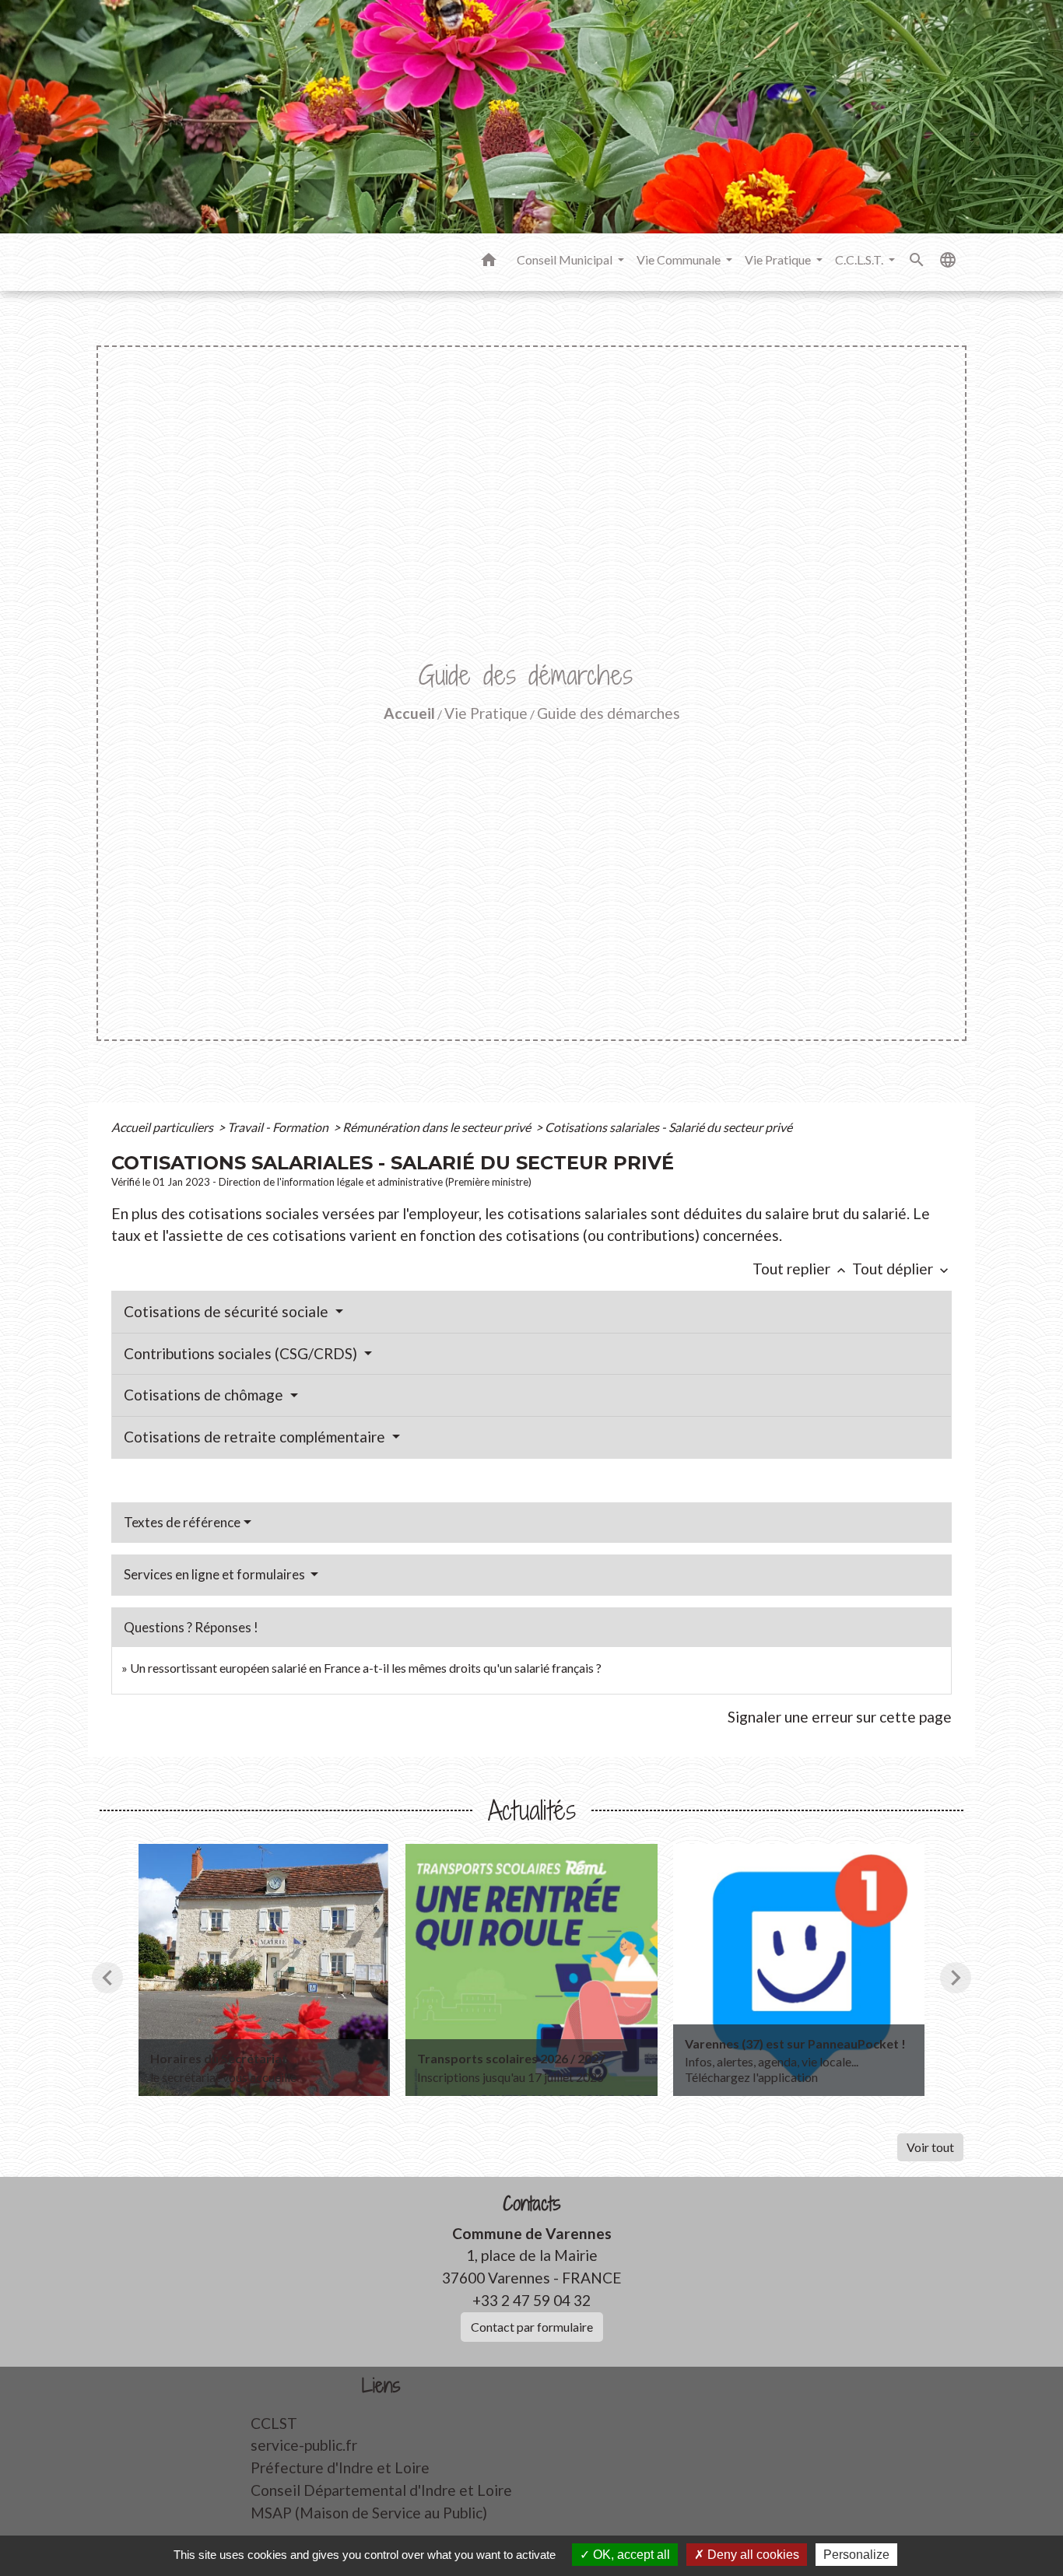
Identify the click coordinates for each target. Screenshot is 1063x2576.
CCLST (274, 2423)
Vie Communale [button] (680, 259)
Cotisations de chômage (205, 1395)
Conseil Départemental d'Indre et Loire (381, 2490)
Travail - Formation (279, 1127)
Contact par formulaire (532, 2327)
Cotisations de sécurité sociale (228, 1311)
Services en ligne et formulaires (216, 1574)
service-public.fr (304, 2445)
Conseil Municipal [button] (566, 259)
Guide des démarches (609, 713)
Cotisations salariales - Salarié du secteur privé (668, 1127)
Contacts (532, 2204)
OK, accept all (630, 2555)
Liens (381, 2386)
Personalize (856, 2555)
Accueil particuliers (163, 1127)
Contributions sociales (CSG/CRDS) (242, 1353)
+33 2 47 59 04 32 (531, 2300)
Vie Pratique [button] (779, 259)
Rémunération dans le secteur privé (438, 1127)
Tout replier (801, 1269)
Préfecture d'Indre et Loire (340, 2467)
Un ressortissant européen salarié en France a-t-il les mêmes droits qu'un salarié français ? (366, 1668)
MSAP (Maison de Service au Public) (369, 2513)
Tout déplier (902, 1269)
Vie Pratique (486, 713)
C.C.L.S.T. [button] (860, 259)
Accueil (409, 713)
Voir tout (930, 2147)
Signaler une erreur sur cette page (840, 1717)
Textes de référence (182, 1522)
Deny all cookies (752, 2555)
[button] (489, 262)
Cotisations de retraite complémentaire (256, 1437)
